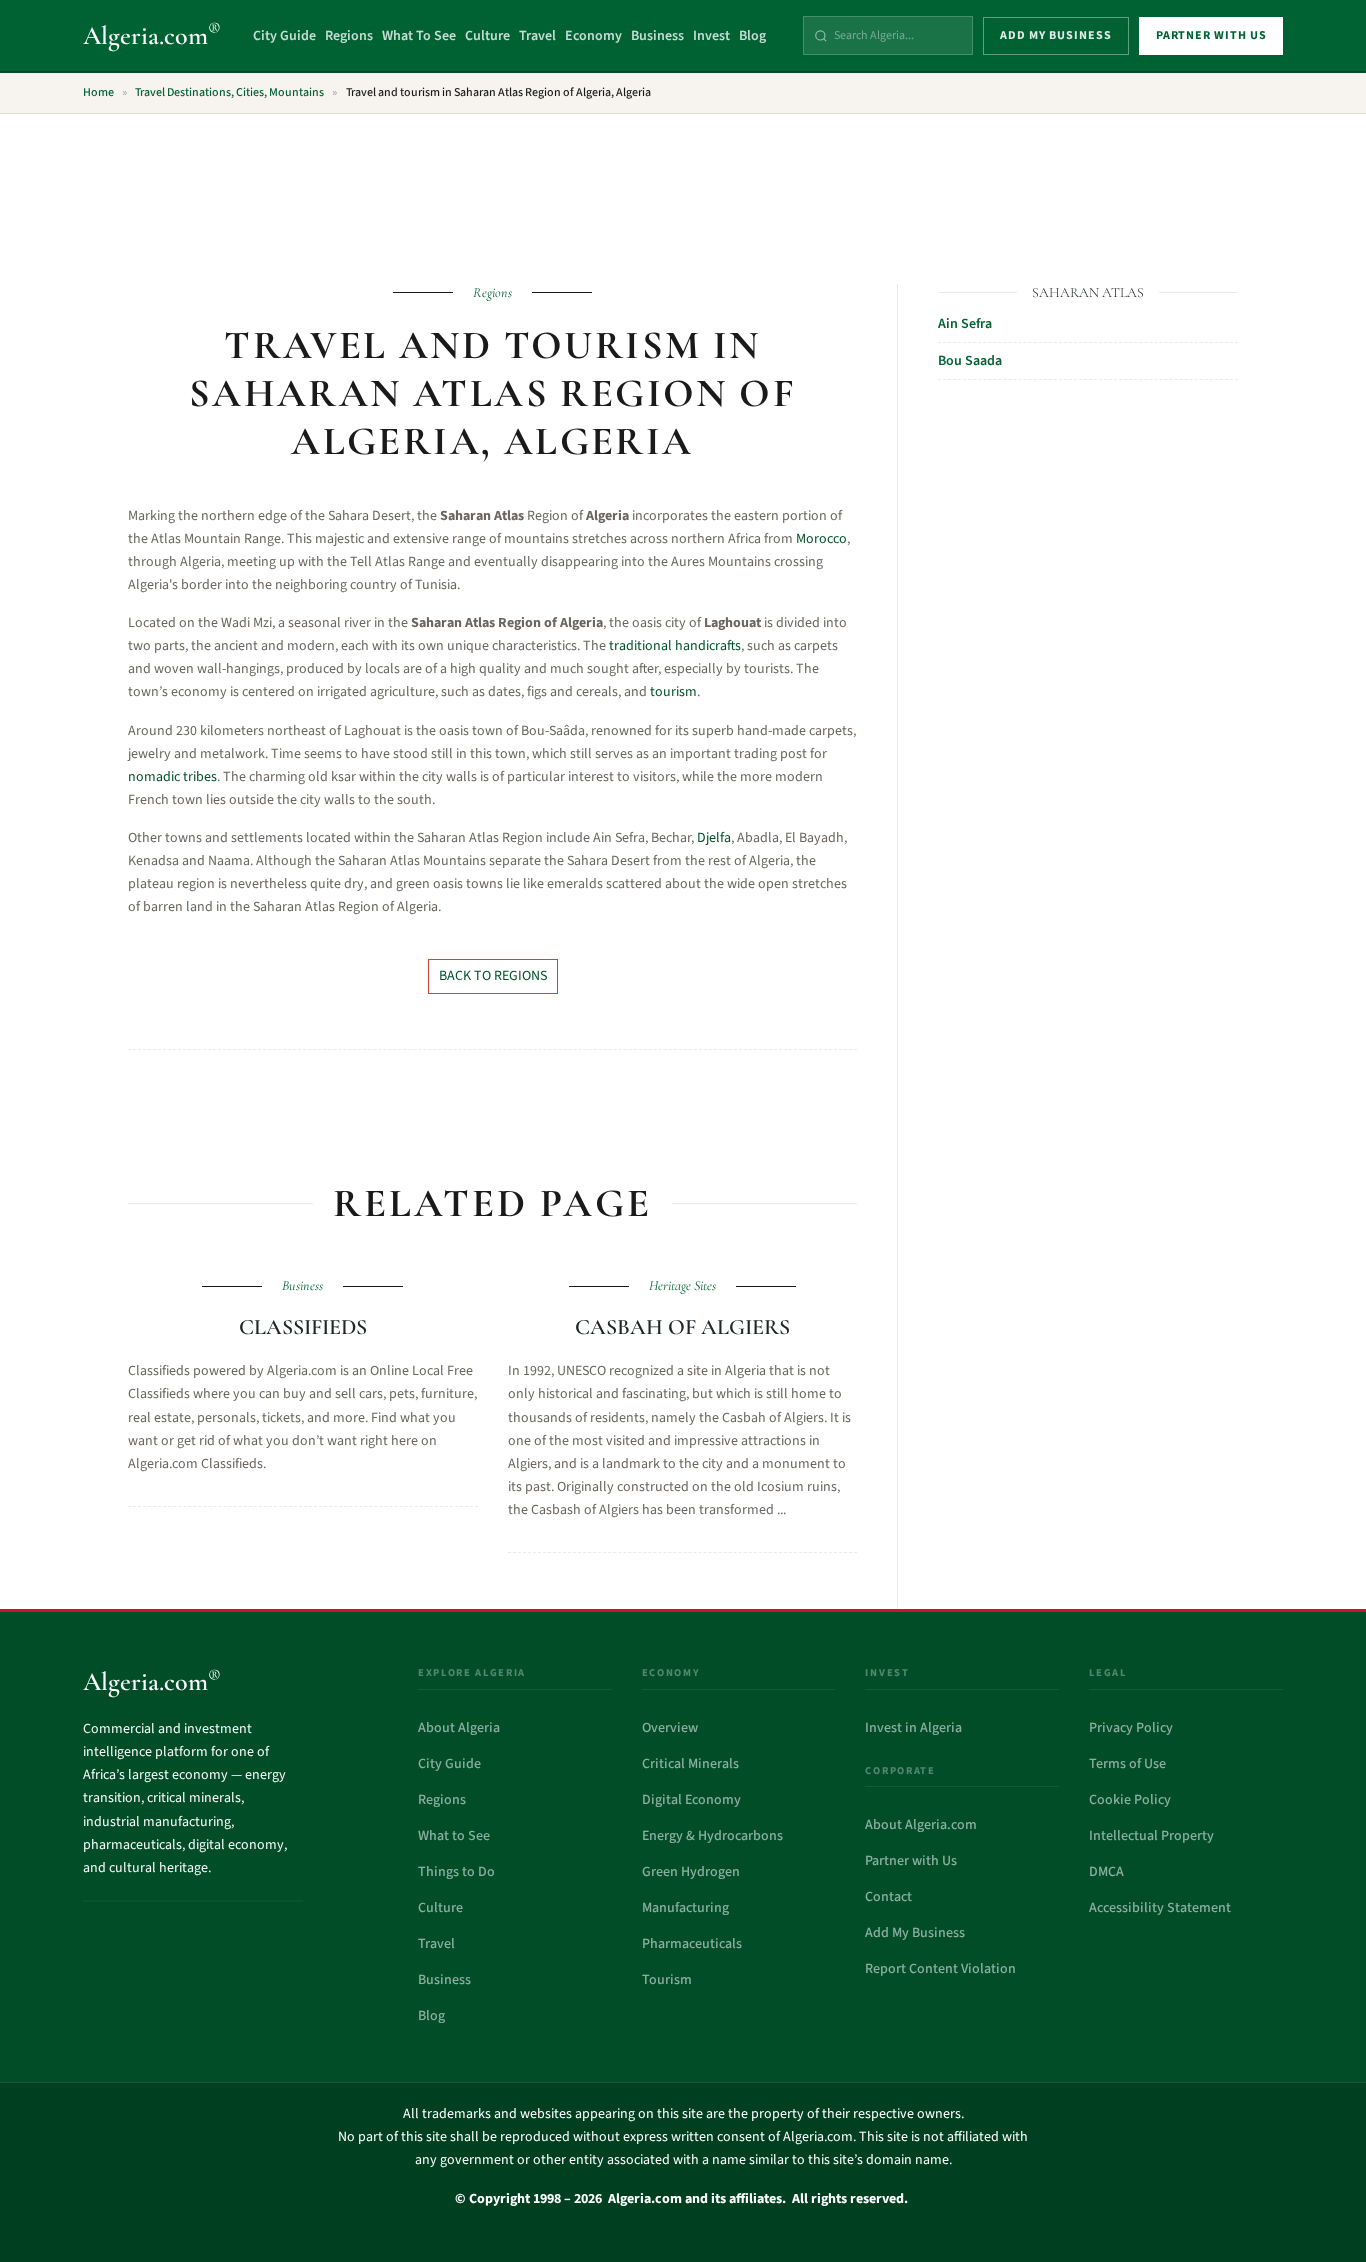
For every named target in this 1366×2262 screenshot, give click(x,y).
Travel (537, 36)
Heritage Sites (682, 1285)
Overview (670, 1728)
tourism (673, 692)
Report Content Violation (940, 1969)
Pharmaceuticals (692, 1944)
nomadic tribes (172, 777)
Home (98, 92)
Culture (487, 36)
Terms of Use (1127, 1764)
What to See (454, 1836)
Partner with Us (911, 1861)
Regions (349, 36)
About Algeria (459, 1728)
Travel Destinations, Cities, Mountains (229, 92)
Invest (711, 36)
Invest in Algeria (913, 1728)
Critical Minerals (690, 1764)
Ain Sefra (965, 324)
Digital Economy (691, 1800)
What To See (419, 36)
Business (657, 36)
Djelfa (714, 838)
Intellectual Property (1151, 1836)
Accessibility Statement (1160, 1908)
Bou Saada (970, 361)
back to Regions (493, 976)
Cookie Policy (1130, 1800)
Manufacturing (685, 1908)
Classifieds (303, 1327)
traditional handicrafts (675, 646)
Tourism (667, 1980)
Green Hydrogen (691, 1872)
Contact (888, 1897)
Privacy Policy (1131, 1728)
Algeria (152, 35)
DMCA (1106, 1872)
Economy (593, 36)
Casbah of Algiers (682, 1327)
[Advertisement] (683, 187)
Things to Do (456, 1872)
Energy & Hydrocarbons (712, 1836)
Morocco (821, 539)
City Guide (284, 36)
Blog (752, 36)
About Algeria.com (921, 1825)
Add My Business (915, 1933)
